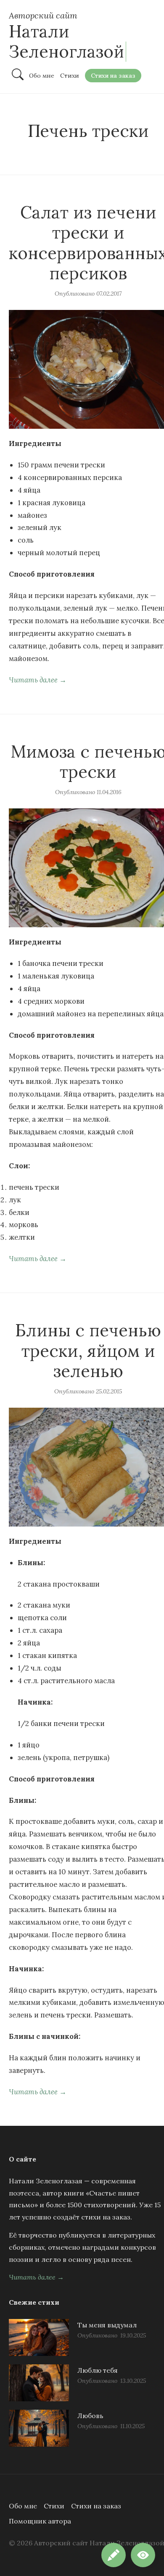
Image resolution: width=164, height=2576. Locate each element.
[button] (143, 2555)
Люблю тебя (98, 2370)
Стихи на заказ (96, 2506)
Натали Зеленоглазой (66, 41)
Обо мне (23, 2506)
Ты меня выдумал (107, 2325)
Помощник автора (40, 2521)
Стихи (54, 2506)
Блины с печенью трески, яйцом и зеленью (88, 1351)
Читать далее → (38, 680)
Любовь (90, 2416)
